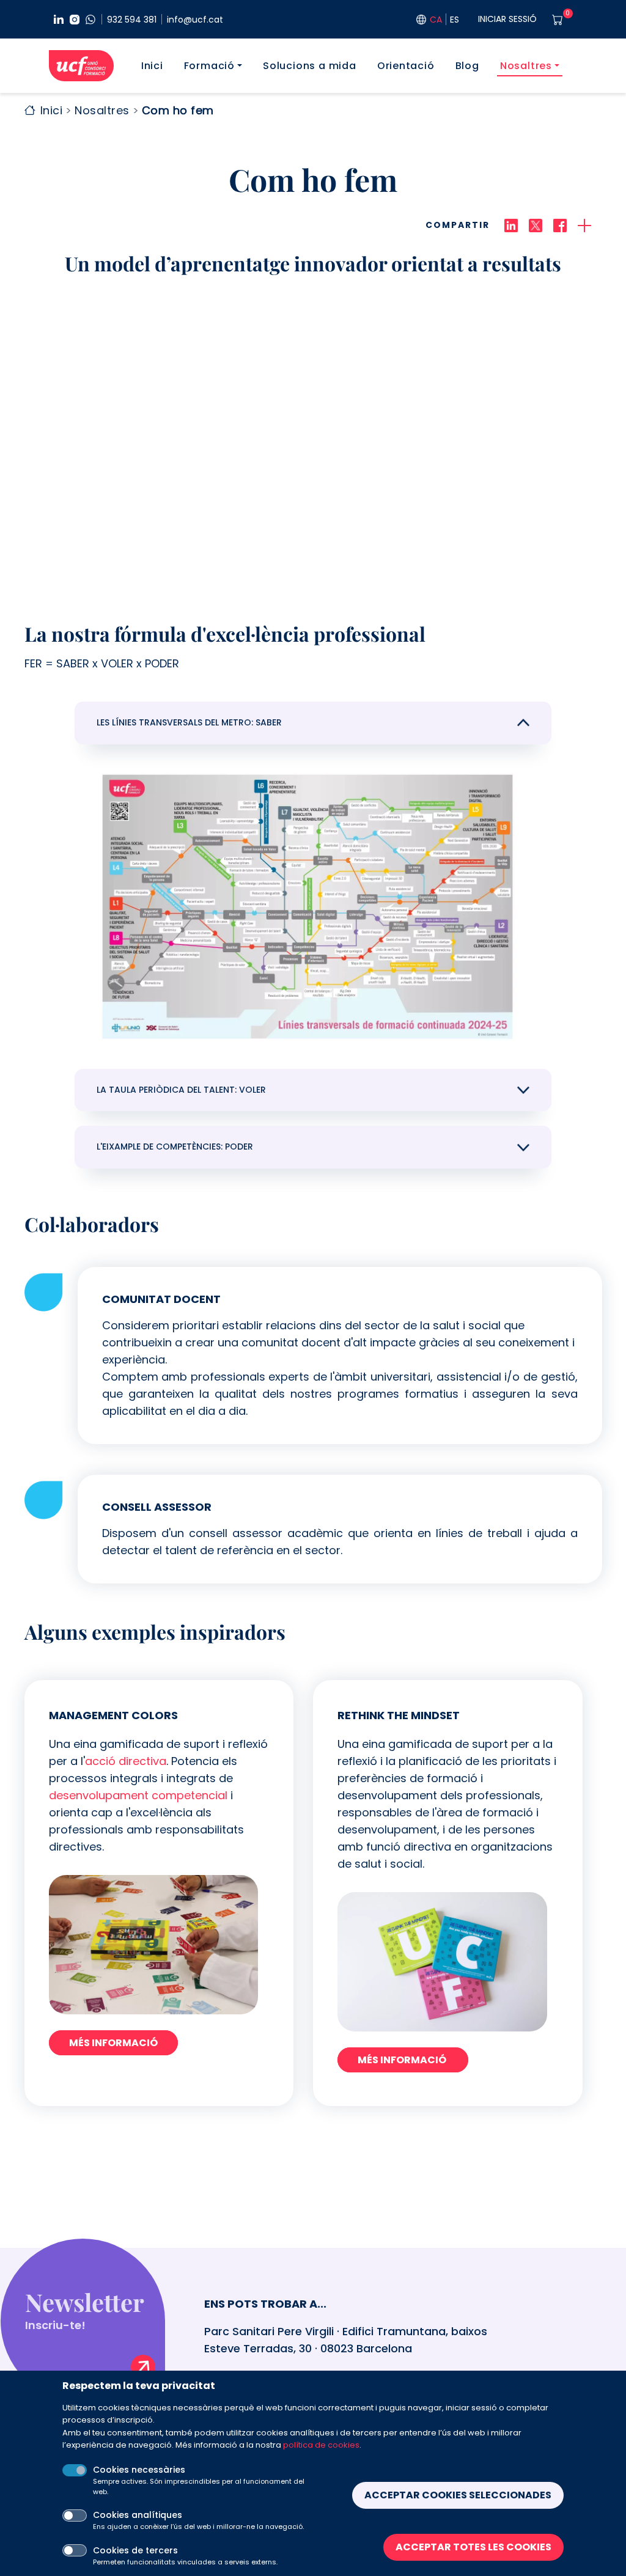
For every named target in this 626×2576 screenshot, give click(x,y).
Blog (467, 66)
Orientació (406, 66)
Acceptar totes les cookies (473, 2547)
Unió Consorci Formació (81, 66)
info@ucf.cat (195, 20)
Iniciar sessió (507, 19)
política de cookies (321, 2445)
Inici (152, 66)
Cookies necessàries (139, 2470)
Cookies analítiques (138, 2515)
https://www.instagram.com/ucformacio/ (75, 20)
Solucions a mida (310, 66)
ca (436, 20)
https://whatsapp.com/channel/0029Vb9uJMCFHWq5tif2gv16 (90, 20)
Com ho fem (178, 110)
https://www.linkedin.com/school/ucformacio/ (59, 20)
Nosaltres (526, 66)
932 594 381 (132, 20)
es (455, 20)
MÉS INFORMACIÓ (113, 2043)
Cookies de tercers (135, 2550)
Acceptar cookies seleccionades (458, 2495)
